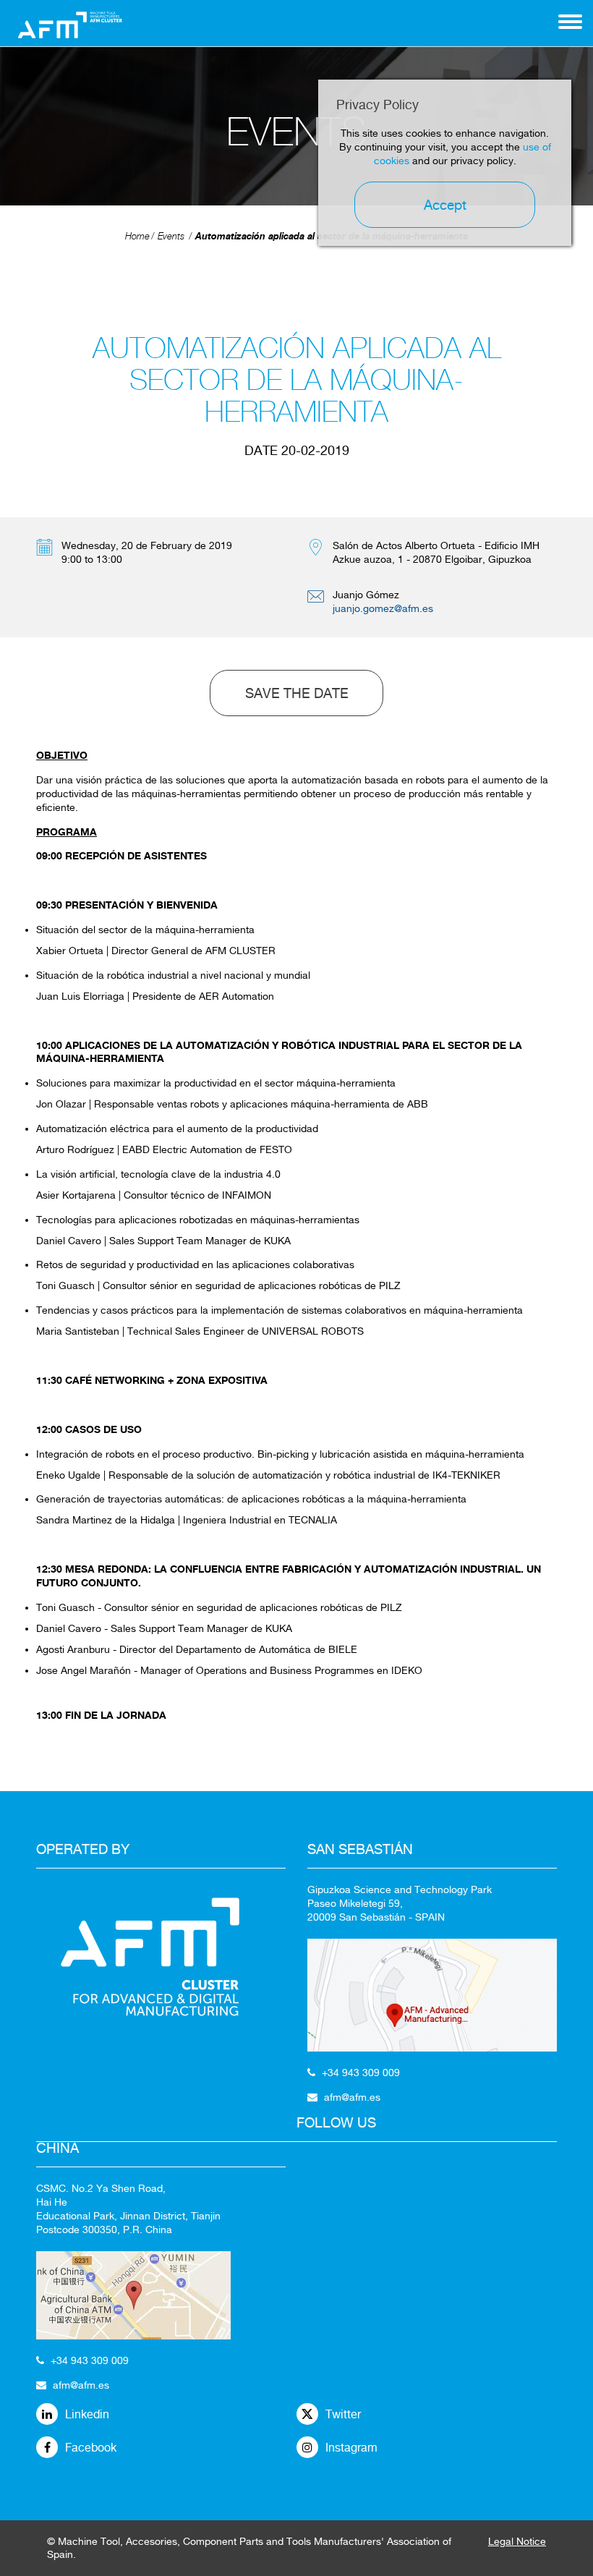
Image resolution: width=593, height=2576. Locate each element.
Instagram (351, 2448)
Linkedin (87, 2414)
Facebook (91, 2448)
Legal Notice (517, 2541)
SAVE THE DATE (297, 693)
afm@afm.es (81, 2385)
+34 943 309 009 (90, 2360)
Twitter (343, 2414)
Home (137, 236)
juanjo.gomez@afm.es (383, 608)
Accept (445, 205)
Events (171, 236)
